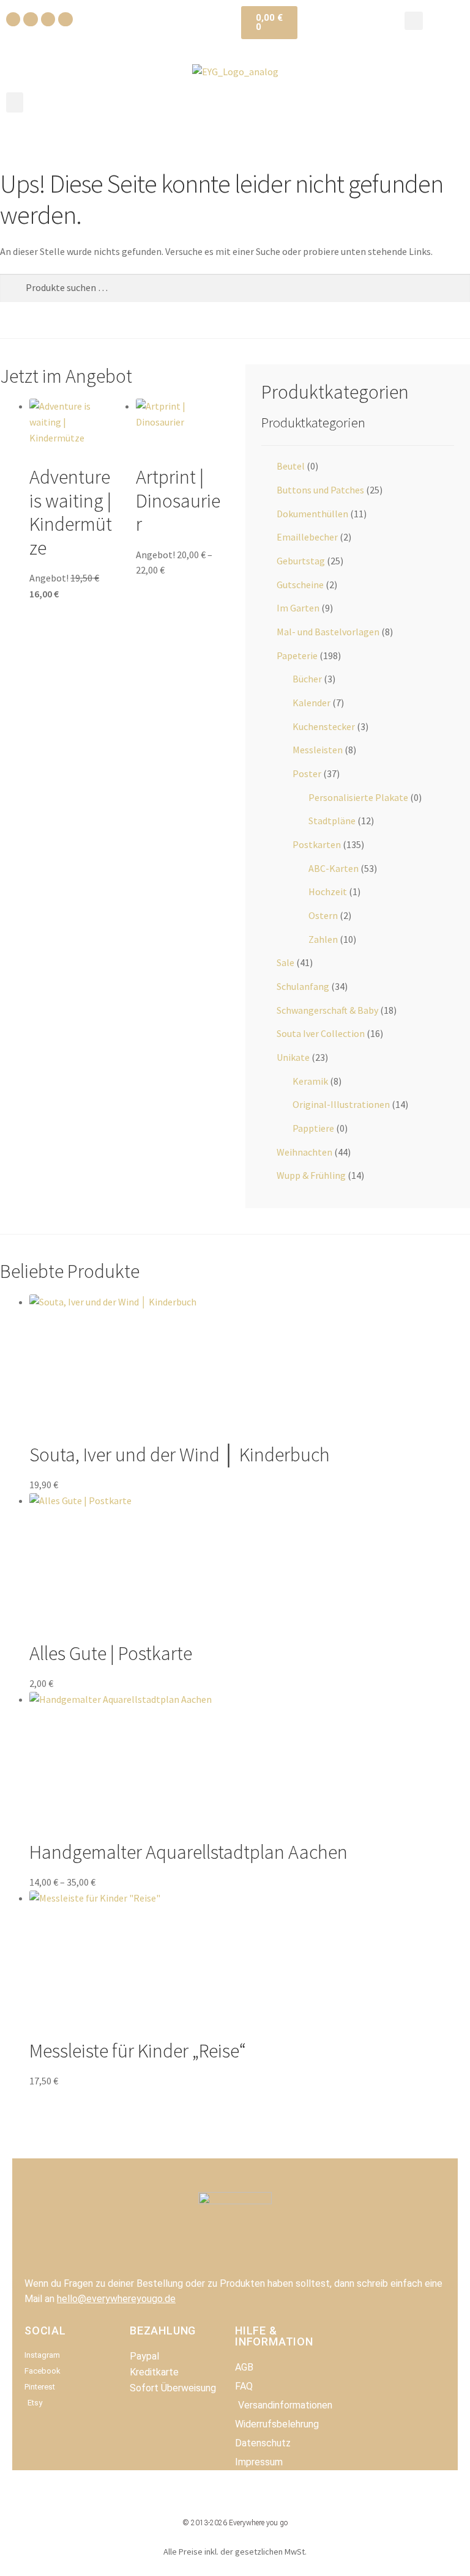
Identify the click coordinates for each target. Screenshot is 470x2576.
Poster (307, 773)
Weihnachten (304, 1152)
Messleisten (318, 750)
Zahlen (323, 939)
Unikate (293, 1057)
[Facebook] (13, 19)
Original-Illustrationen (341, 1104)
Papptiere (313, 1128)
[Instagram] (30, 19)
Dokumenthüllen (312, 514)
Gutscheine (300, 585)
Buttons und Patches (320, 490)
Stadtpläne (332, 821)
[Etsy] (65, 19)
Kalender (311, 703)
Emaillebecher (307, 537)
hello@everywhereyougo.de (116, 2299)
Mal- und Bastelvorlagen (328, 632)
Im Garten (298, 608)
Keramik (310, 1081)
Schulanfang (303, 986)
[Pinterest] (48, 19)
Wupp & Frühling (311, 1175)
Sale (285, 962)
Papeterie (297, 655)
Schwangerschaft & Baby (327, 1010)
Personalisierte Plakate (358, 797)
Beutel (291, 466)
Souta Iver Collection (321, 1033)
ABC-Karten (334, 868)
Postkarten (317, 844)
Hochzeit (328, 891)
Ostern (323, 915)
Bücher (307, 679)
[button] (414, 21)
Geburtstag (301, 561)
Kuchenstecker (324, 726)
